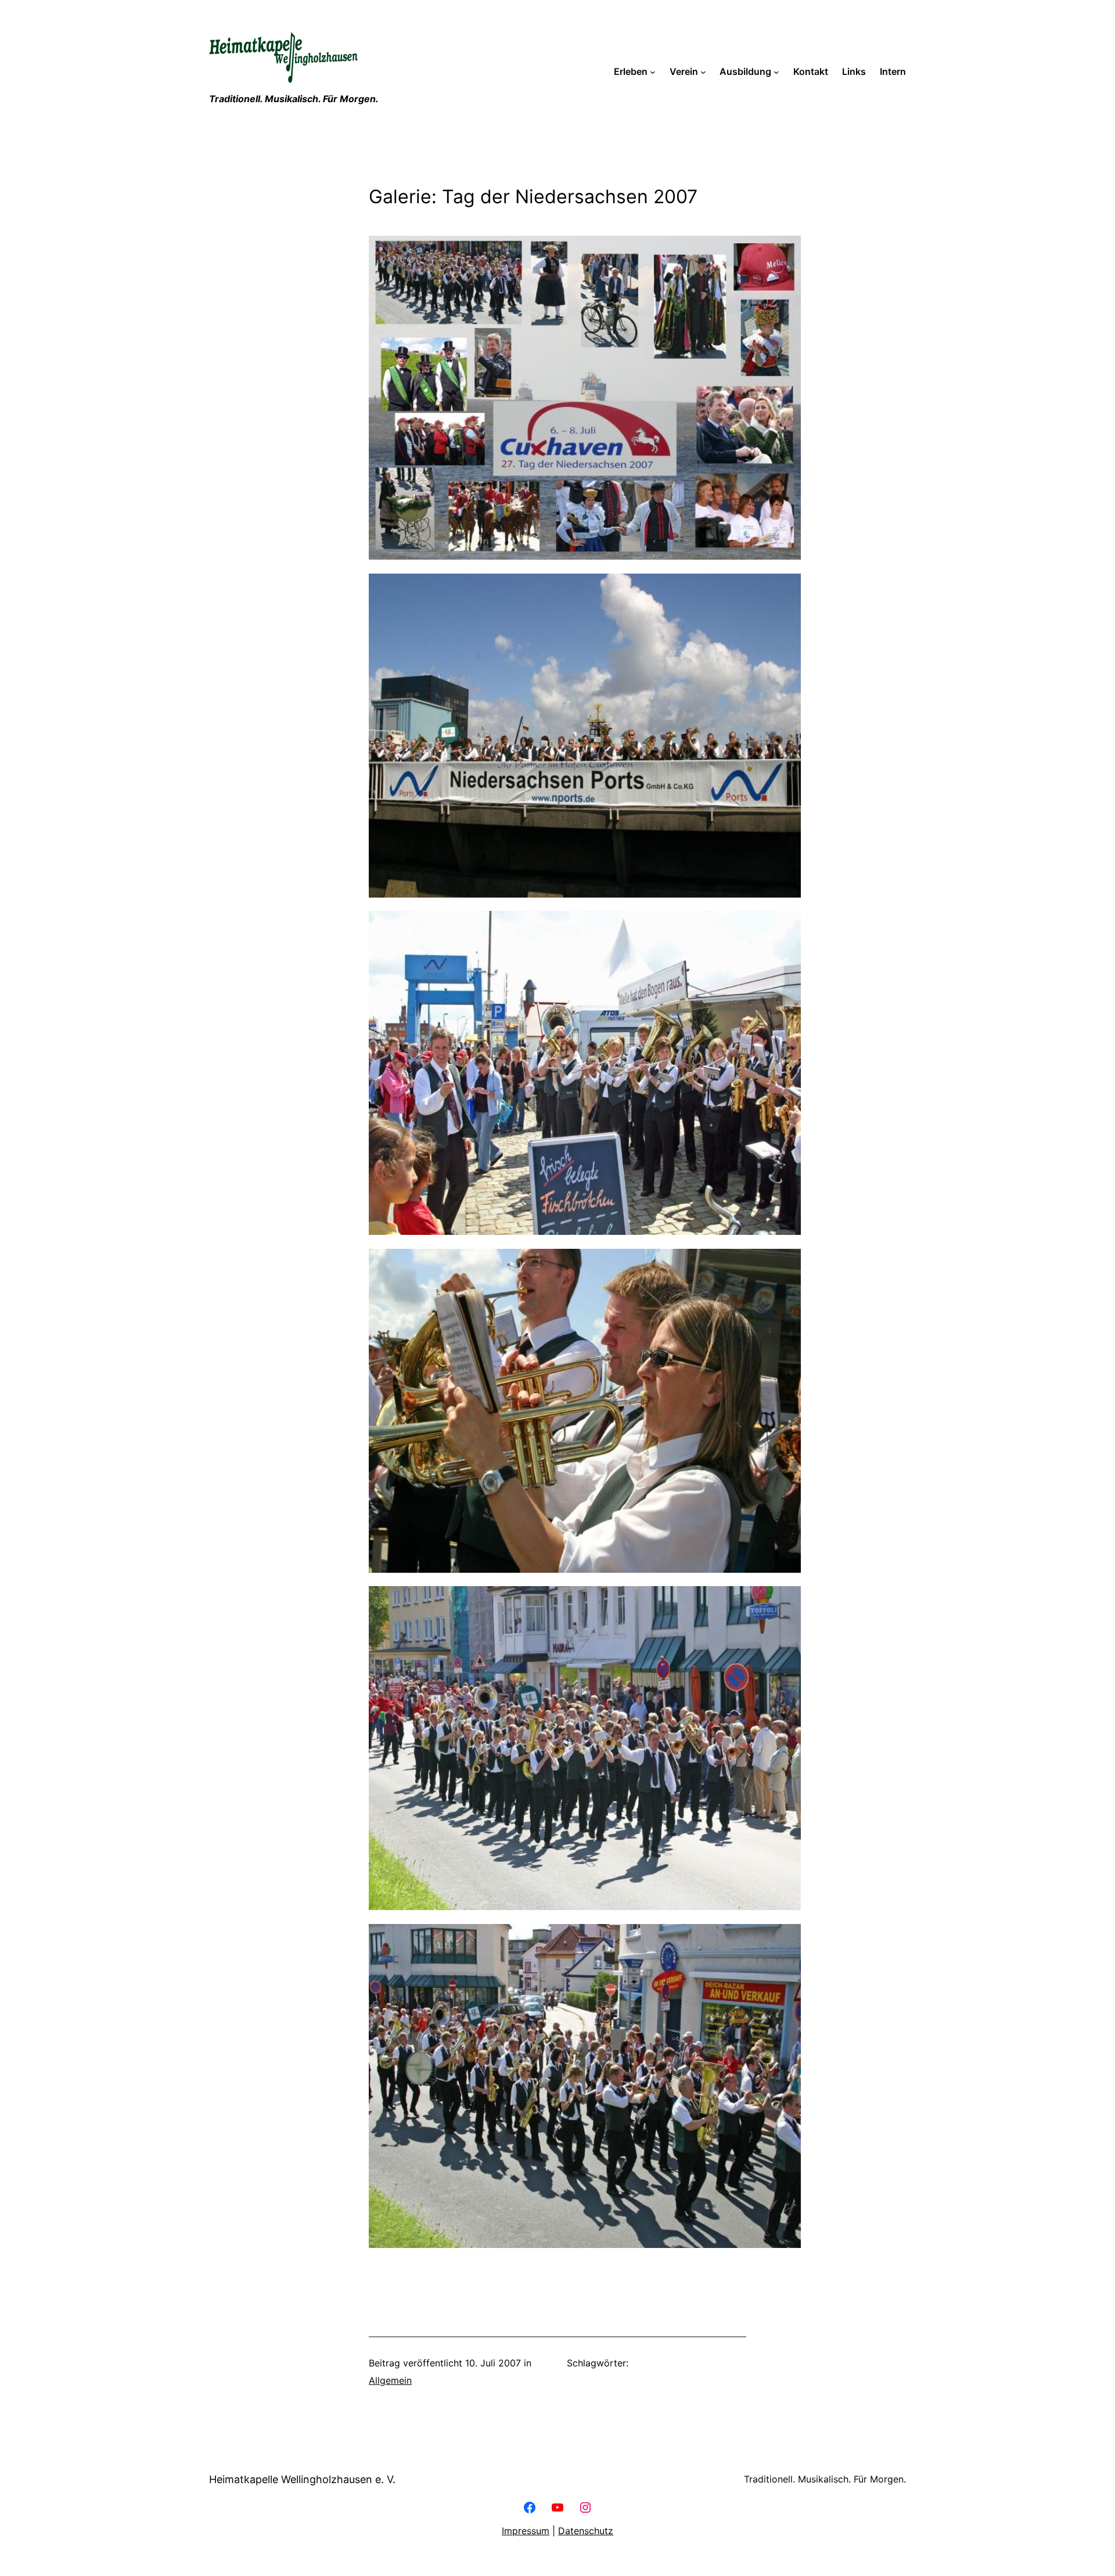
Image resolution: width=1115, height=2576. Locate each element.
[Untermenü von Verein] (703, 72)
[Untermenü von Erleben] (653, 72)
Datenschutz (586, 2531)
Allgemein (390, 2380)
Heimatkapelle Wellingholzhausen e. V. (302, 2479)
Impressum (526, 2531)
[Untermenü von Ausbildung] (776, 72)
